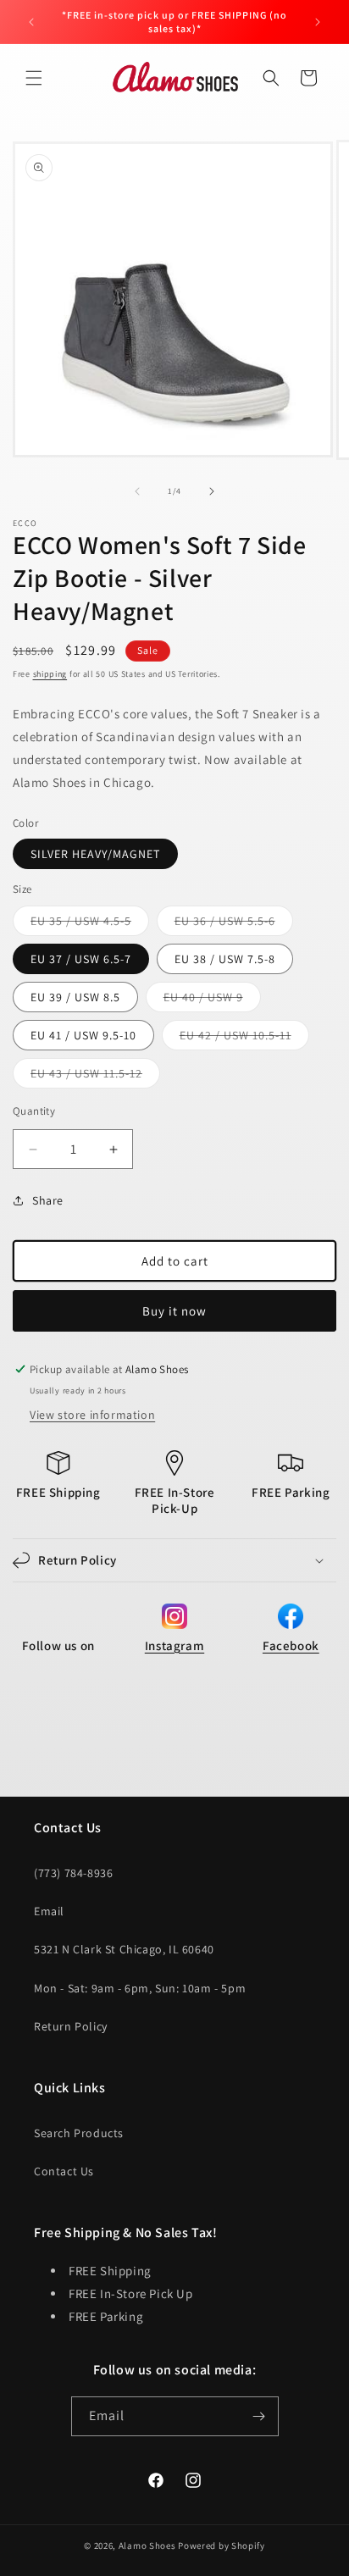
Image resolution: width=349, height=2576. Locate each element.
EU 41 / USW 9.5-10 (83, 1035)
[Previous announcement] (31, 22)
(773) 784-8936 (73, 1873)
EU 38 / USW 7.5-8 (225, 959)
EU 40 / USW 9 (212, 1000)
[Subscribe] (259, 2416)
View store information (92, 1415)
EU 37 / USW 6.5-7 (81, 959)
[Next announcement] (318, 22)
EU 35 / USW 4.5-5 (90, 924)
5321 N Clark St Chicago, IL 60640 (124, 1949)
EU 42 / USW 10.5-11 (244, 1039)
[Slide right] (212, 491)
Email (49, 1911)
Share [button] (48, 1200)
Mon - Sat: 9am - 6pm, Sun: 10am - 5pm (140, 1988)
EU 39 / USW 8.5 (75, 997)
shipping (50, 674)
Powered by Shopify (222, 2546)
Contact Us (64, 2171)
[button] (34, 78)
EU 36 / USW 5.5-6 (234, 924)
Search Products (79, 2133)
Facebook (291, 1645)
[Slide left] (137, 491)
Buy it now (174, 1311)
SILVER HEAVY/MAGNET (95, 854)
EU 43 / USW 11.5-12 (95, 1077)
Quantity (34, 1111)
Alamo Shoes (147, 2546)
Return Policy (71, 2026)
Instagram (174, 1645)
